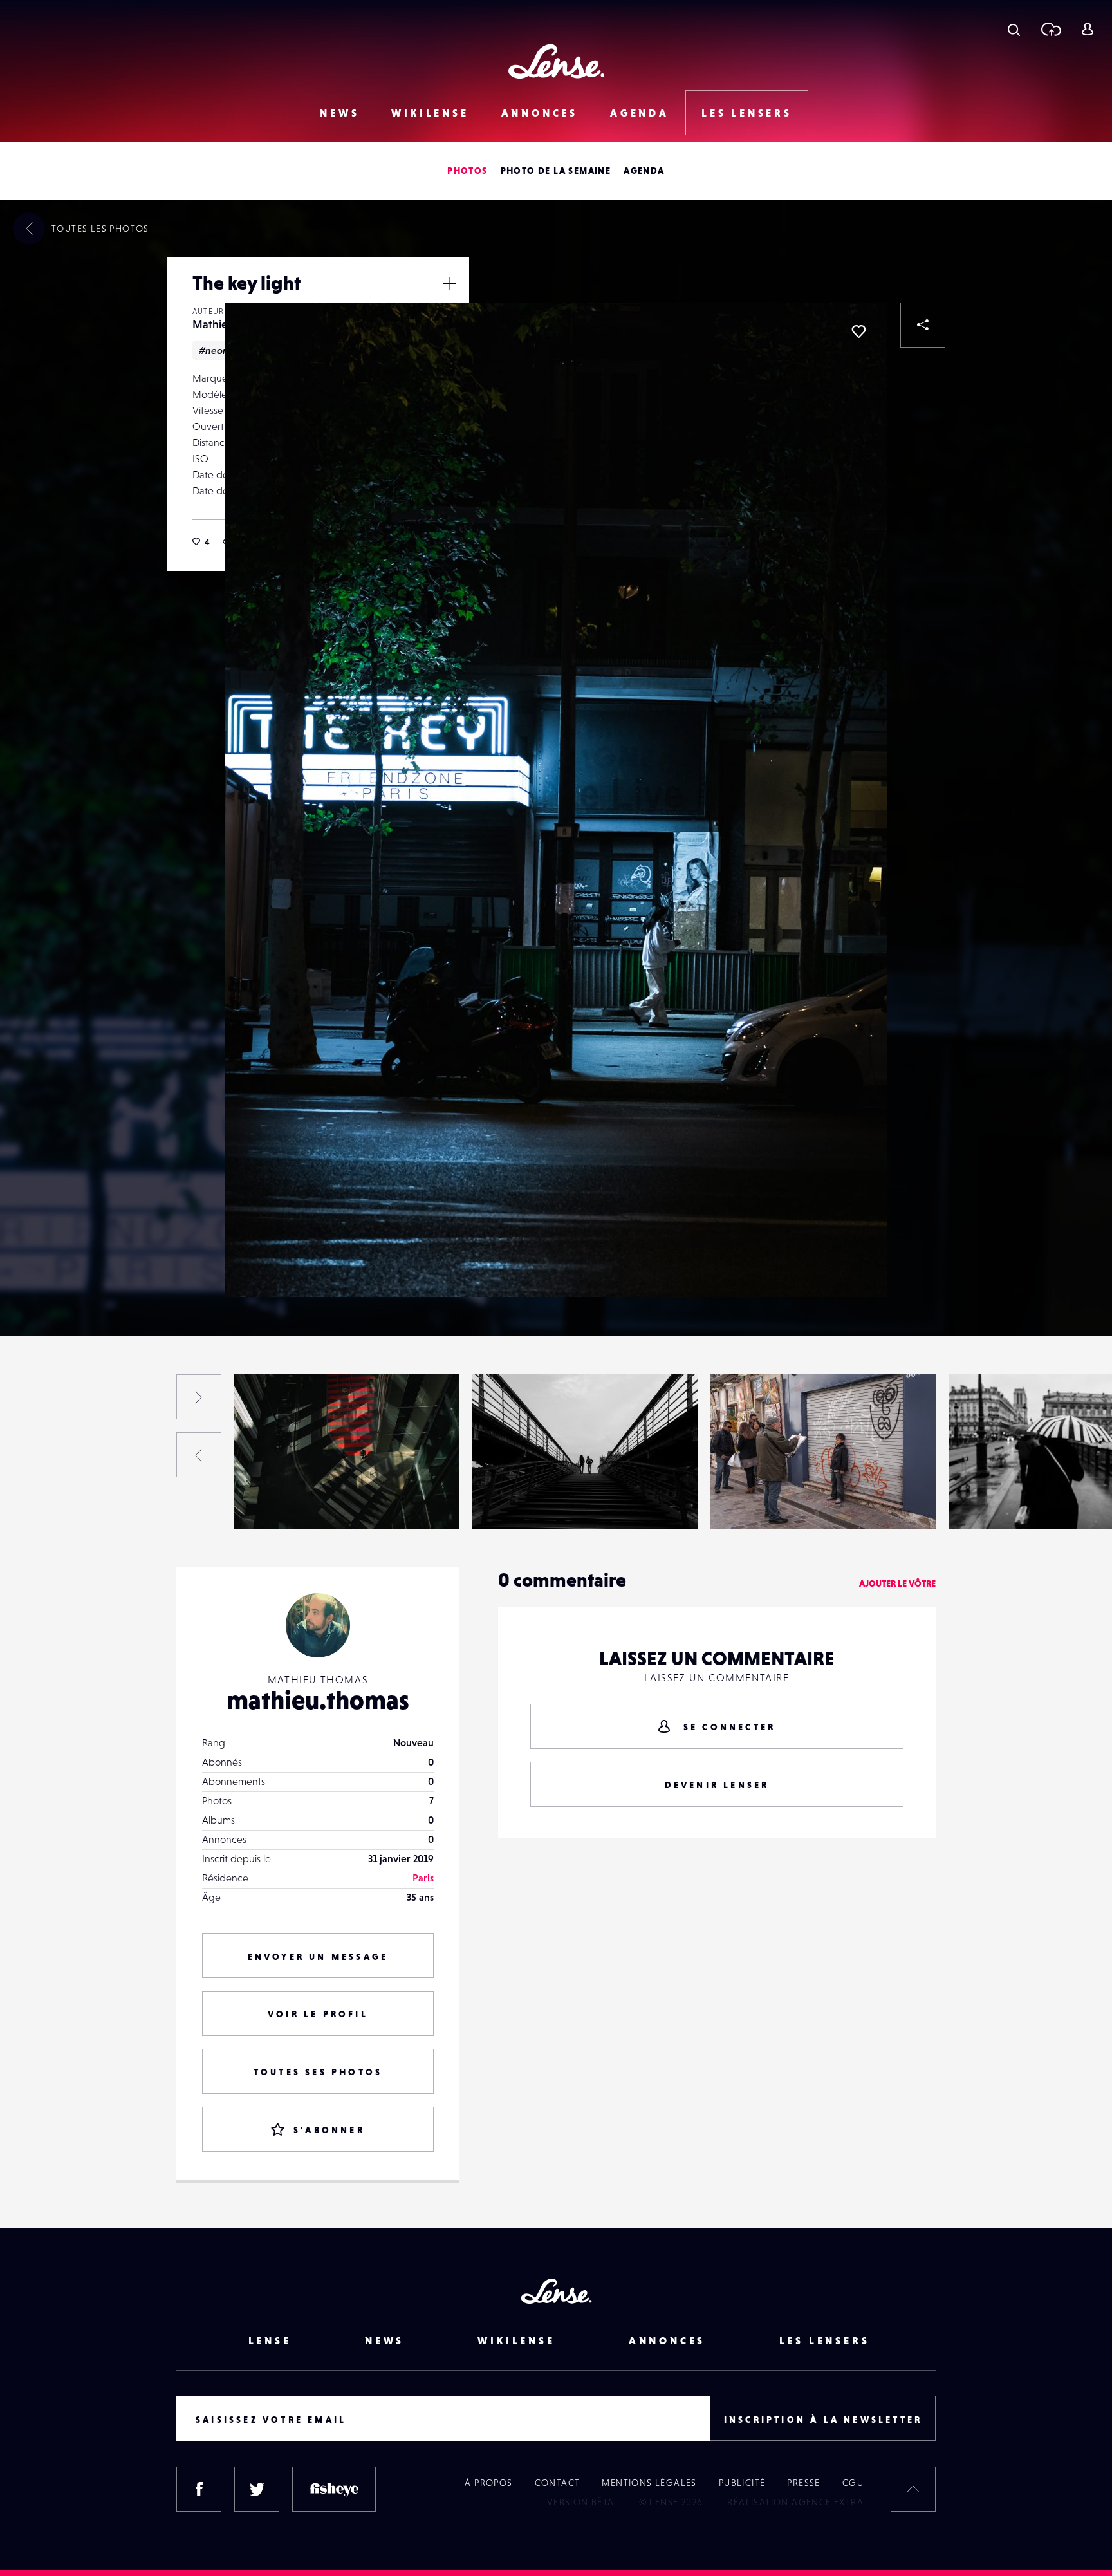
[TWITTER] (257, 2489)
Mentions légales (649, 2483)
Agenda (640, 113)
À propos (488, 2483)
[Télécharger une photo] (1051, 29)
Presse (803, 2483)
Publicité (742, 2483)
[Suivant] (199, 1397)
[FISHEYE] (334, 2489)
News (339, 113)
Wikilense (430, 113)
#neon (214, 350)
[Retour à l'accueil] (556, 61)
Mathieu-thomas (46, 1502)
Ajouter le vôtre (897, 1583)
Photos (467, 171)
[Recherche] (1014, 29)
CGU (853, 2483)
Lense (270, 2340)
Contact (558, 2483)
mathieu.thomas (318, 1700)
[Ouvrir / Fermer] (450, 283)
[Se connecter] (1087, 29)
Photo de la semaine (556, 171)
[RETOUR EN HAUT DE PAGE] (913, 2489)
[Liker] (858, 331)
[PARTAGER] (923, 325)
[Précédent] (199, 1455)
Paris (423, 1878)
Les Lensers (747, 113)
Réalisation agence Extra (795, 2502)
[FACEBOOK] (199, 2489)
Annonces (540, 113)
